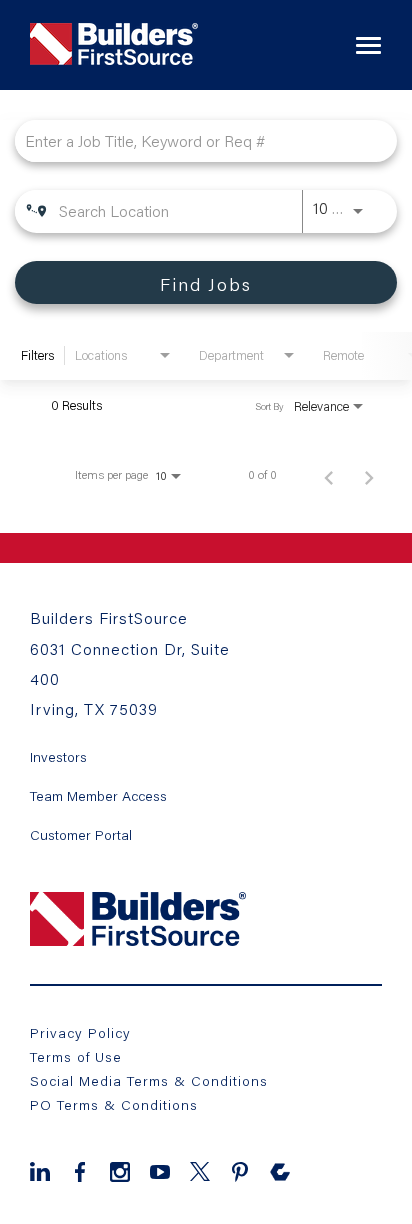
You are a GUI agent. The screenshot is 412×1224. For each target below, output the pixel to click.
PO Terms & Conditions (114, 1104)
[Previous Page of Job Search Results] (329, 475)
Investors (58, 757)
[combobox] (196, 140)
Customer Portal (81, 835)
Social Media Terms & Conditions (149, 1080)
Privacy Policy (80, 1032)
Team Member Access (98, 796)
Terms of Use (76, 1056)
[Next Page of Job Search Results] (369, 475)
